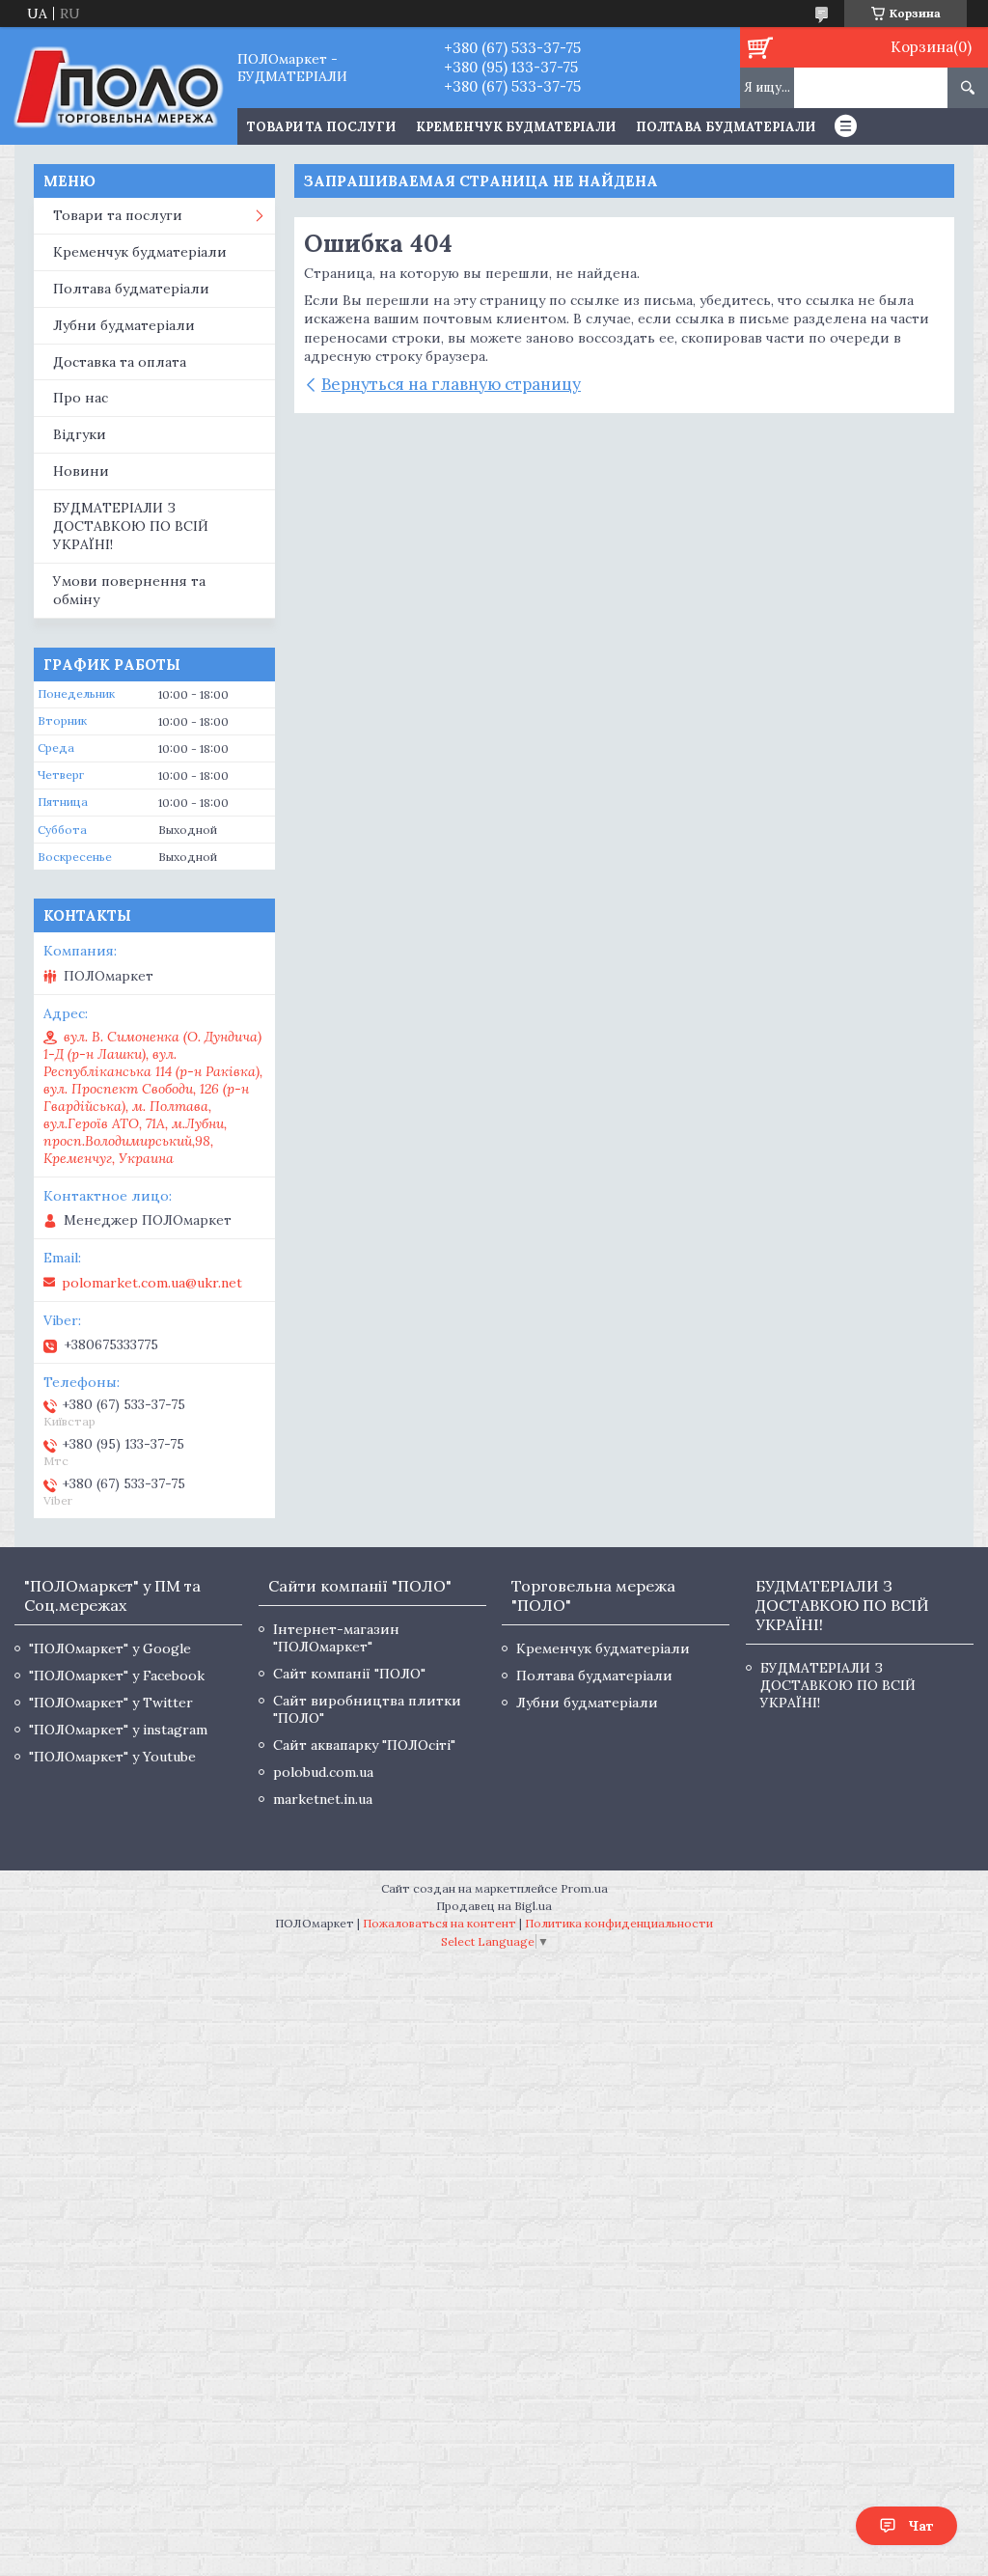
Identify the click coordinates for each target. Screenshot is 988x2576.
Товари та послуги (118, 215)
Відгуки (80, 434)
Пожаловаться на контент (439, 1923)
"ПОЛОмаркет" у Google (110, 1648)
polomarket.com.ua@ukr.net (152, 1283)
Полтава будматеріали (726, 127)
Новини (81, 471)
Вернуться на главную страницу (451, 384)
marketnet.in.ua (323, 1799)
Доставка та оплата (120, 362)
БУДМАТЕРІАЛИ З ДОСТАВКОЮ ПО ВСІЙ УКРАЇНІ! (131, 526)
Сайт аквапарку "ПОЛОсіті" (364, 1745)
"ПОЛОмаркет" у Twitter (111, 1703)
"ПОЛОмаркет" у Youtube (112, 1757)
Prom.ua (584, 1888)
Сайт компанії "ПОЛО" (349, 1674)
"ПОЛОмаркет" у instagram (118, 1730)
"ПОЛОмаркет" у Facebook (117, 1676)
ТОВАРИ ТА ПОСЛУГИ (321, 127)
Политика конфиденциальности (619, 1923)
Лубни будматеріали (124, 325)
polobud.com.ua (323, 1772)
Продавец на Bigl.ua (494, 1906)
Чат (921, 2526)
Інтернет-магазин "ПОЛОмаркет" (336, 1638)
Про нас (81, 398)
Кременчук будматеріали (516, 127)
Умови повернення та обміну (129, 590)
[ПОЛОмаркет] (118, 86)
